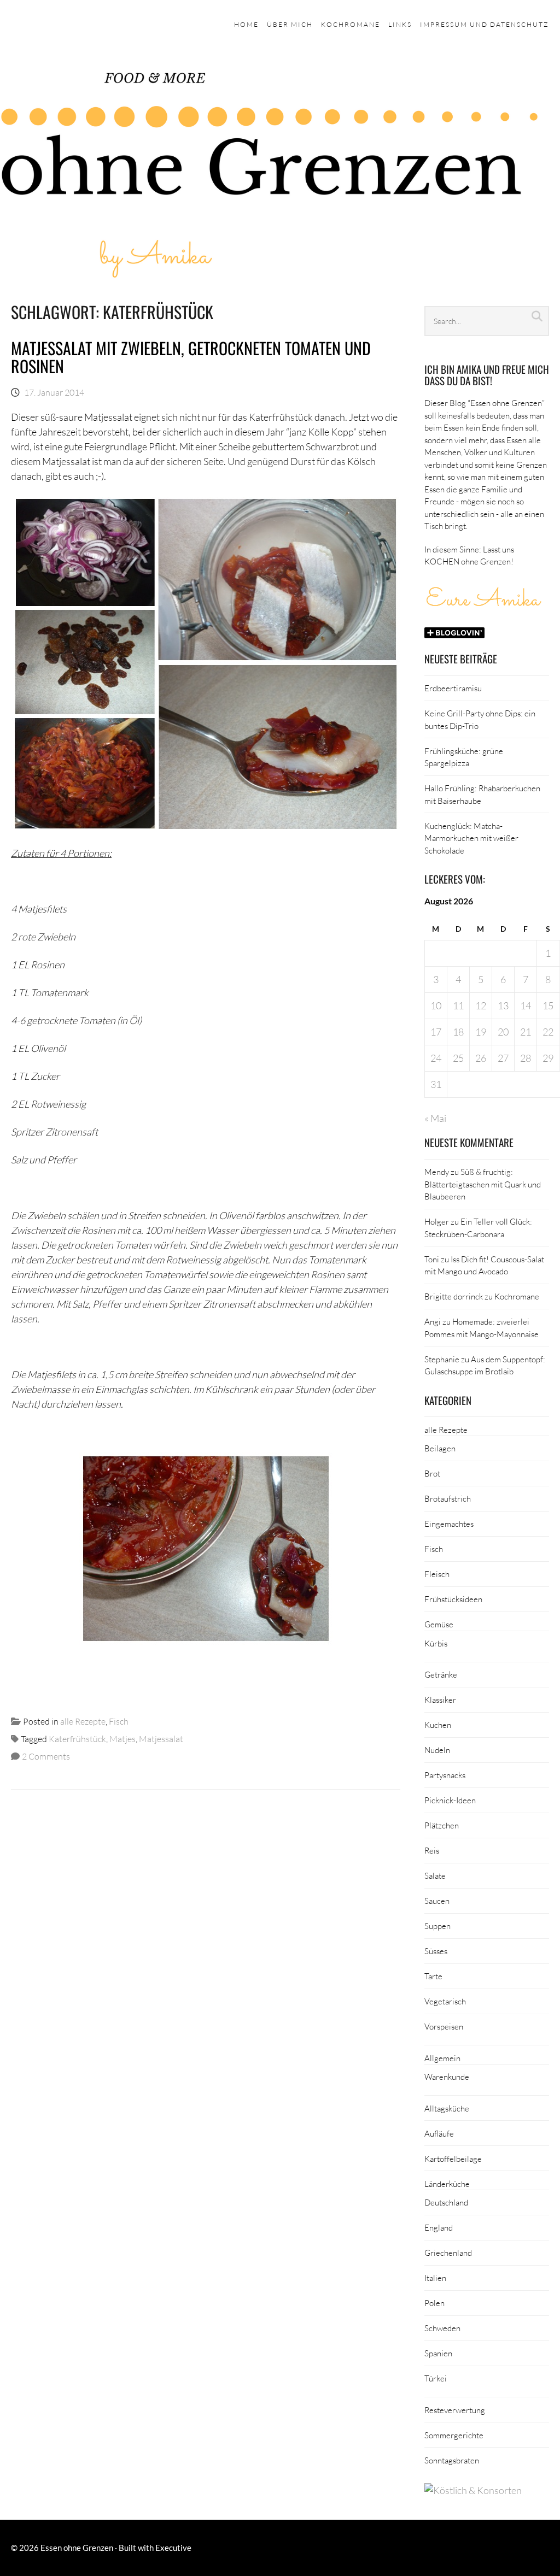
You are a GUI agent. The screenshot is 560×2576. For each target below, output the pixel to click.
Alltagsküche (447, 2108)
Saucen (437, 1901)
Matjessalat (161, 1739)
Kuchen (438, 1725)
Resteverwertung (455, 2410)
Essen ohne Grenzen (77, 2548)
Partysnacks (445, 1775)
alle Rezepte (83, 1721)
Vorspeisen (444, 2026)
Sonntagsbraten (452, 2460)
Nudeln (437, 1750)
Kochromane (351, 24)
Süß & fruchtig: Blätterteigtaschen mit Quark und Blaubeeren (483, 1184)
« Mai (435, 1118)
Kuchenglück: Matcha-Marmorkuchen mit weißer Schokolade (471, 838)
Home (246, 24)
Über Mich (290, 24)
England (439, 2227)
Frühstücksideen (453, 1599)
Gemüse (439, 1624)
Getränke (441, 1674)
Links (400, 24)
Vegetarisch (445, 2001)
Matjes (122, 1739)
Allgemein (442, 2058)
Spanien (438, 2353)
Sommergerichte (454, 2435)
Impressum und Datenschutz (485, 24)
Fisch (119, 1721)
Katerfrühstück (77, 1739)
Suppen (437, 1926)
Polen (434, 2303)
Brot (432, 1473)
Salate (435, 1875)
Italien (435, 2278)
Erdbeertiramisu (453, 688)
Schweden (442, 2328)
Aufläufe (439, 2133)
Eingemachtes (449, 1524)
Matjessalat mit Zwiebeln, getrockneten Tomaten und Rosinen (191, 357)
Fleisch (437, 1574)
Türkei (436, 2378)
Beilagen (440, 1448)
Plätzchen (442, 1825)
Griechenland (448, 2252)
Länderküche (447, 2184)
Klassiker (440, 1699)
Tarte (433, 1976)
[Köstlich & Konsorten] (473, 2490)
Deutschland (446, 2202)
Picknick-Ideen (450, 1800)
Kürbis (436, 1643)
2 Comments (46, 1756)
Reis (432, 1850)
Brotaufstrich (448, 1498)
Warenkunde (447, 2077)
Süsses (436, 1951)
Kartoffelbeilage (453, 2159)
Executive (173, 2548)
